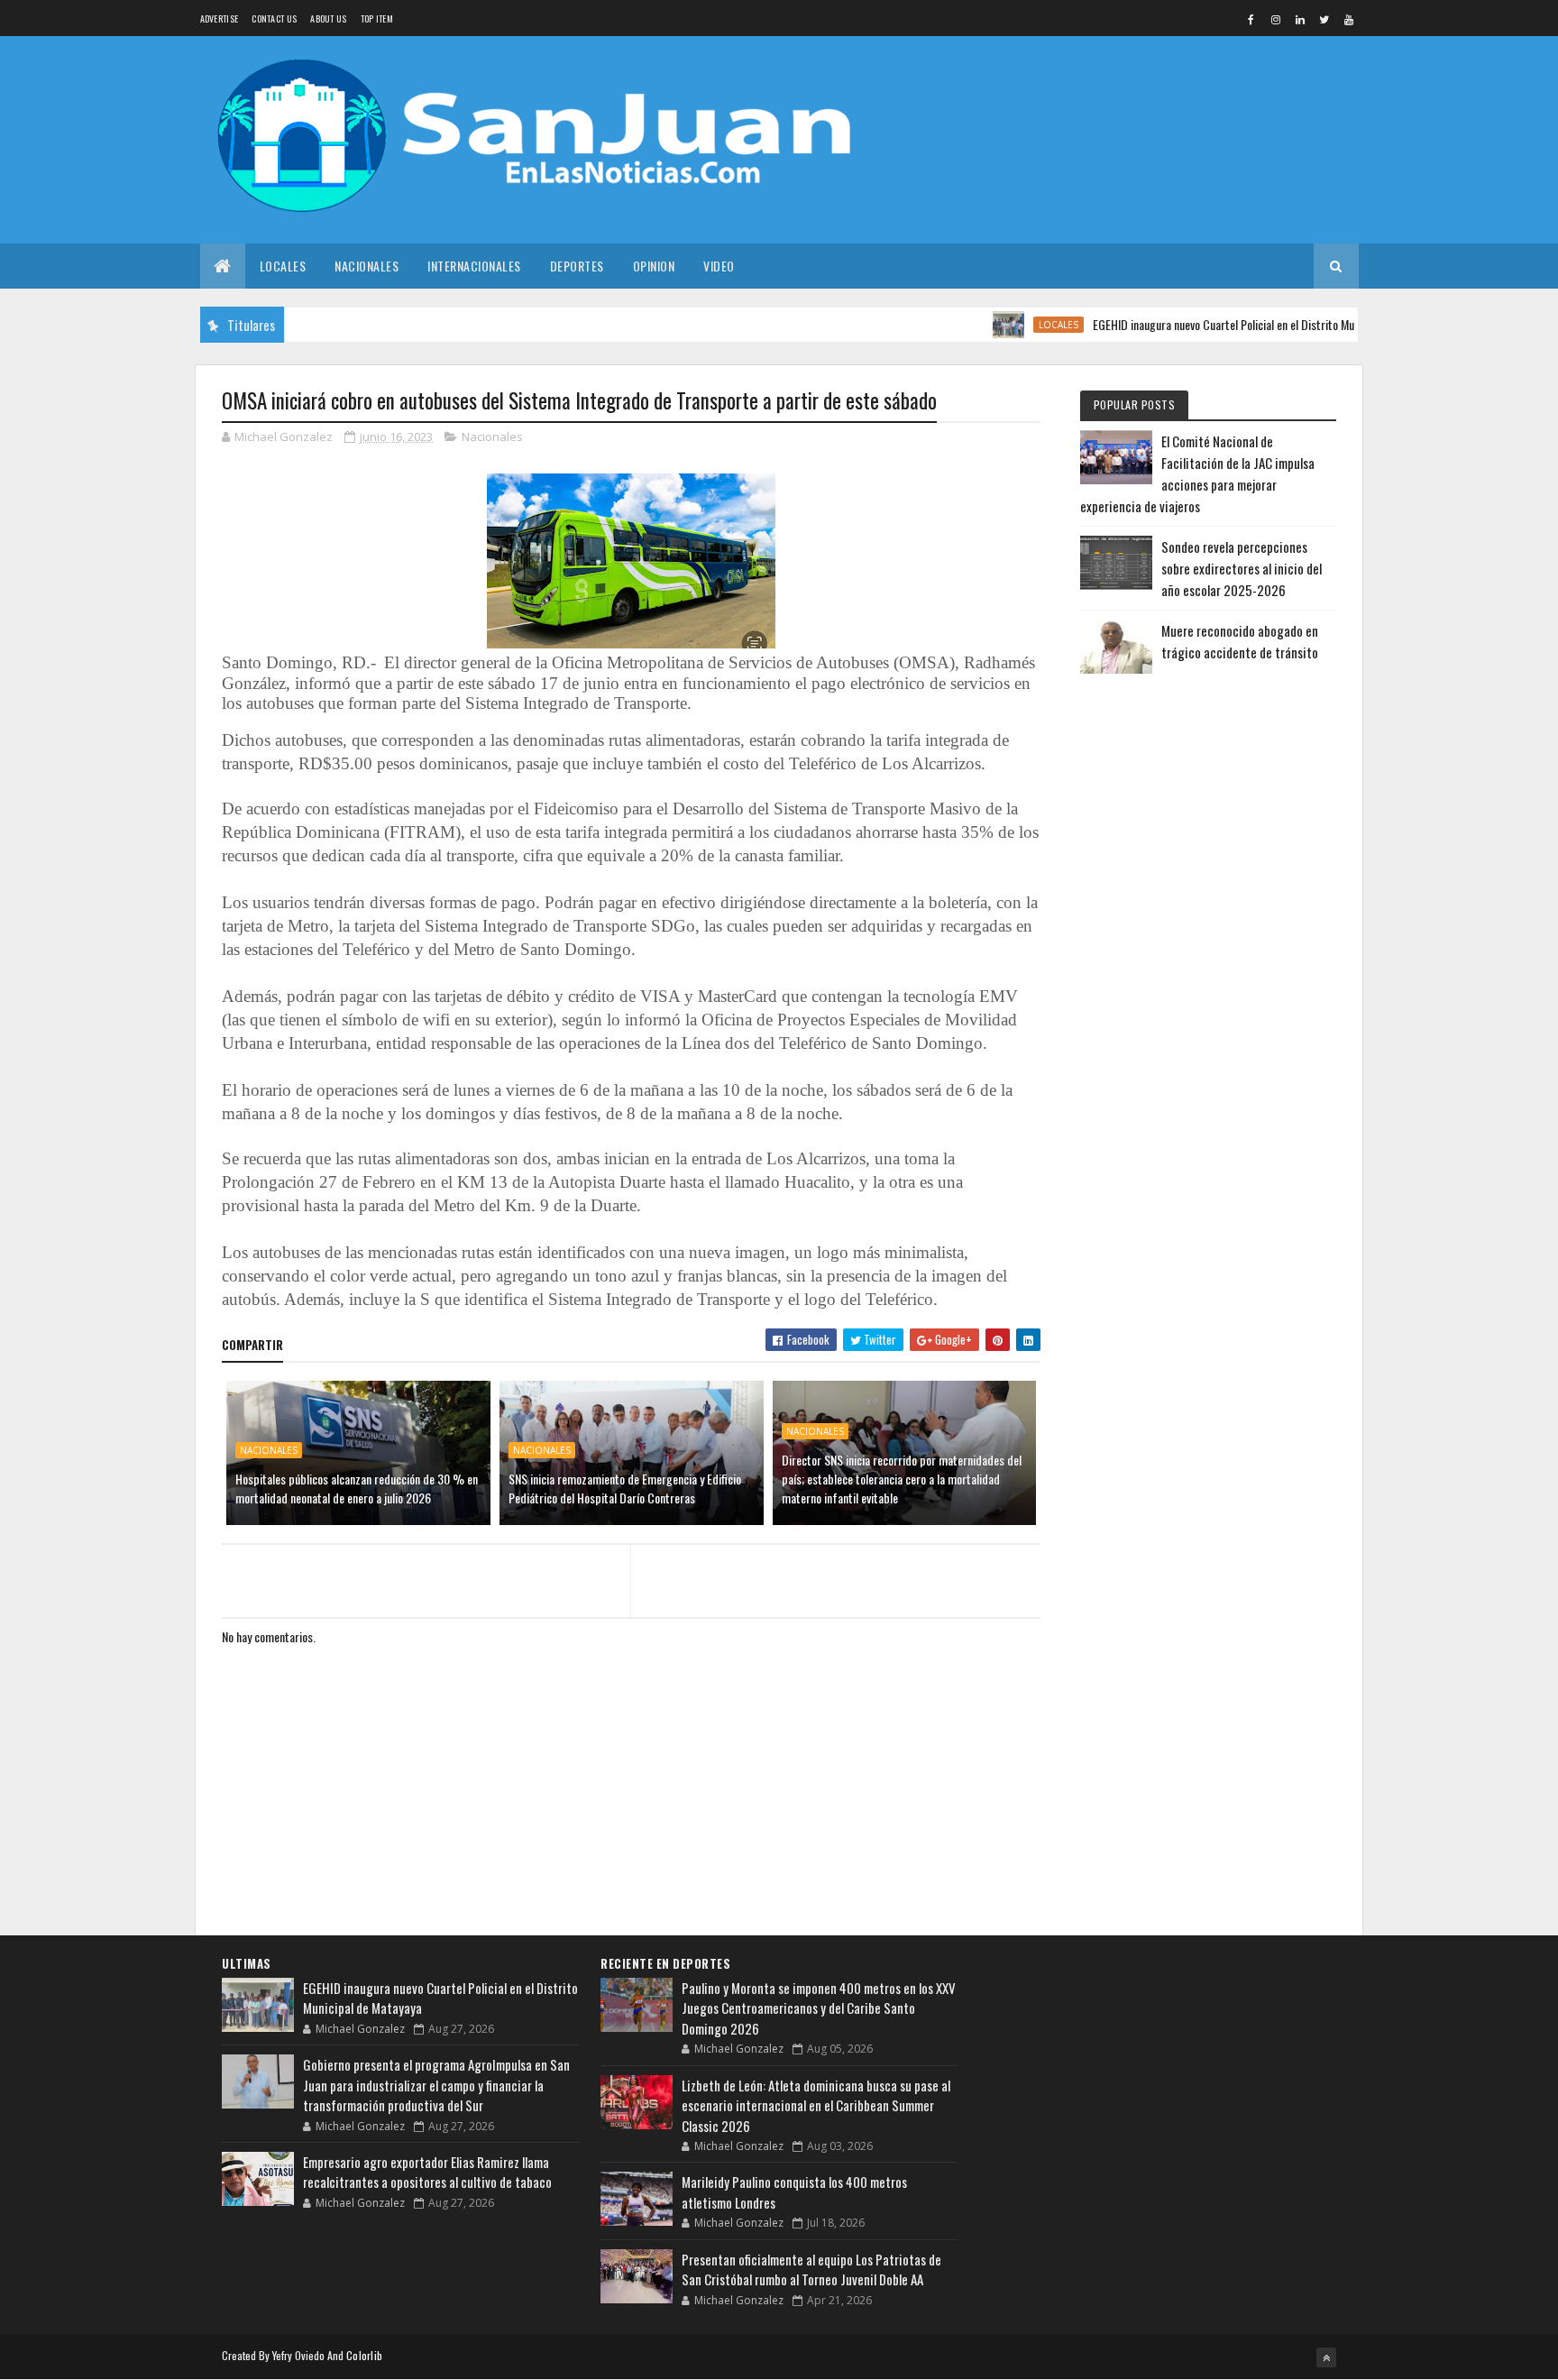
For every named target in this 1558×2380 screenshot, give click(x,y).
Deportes (577, 266)
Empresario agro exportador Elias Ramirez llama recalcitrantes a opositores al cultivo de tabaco (427, 2172)
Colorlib (364, 2355)
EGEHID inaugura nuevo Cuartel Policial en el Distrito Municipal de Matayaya (1223, 324)
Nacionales (367, 266)
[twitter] (1324, 19)
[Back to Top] (1326, 2357)
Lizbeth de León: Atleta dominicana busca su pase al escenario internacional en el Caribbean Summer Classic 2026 (816, 2105)
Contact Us (274, 18)
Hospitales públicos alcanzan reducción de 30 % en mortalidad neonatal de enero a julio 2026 (357, 1488)
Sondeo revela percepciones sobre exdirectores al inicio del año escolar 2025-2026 (1242, 568)
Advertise (220, 18)
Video (719, 266)
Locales (283, 266)
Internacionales (474, 266)
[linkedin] (1300, 19)
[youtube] (1349, 19)
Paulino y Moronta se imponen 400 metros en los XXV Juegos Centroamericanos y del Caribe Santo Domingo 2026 (819, 2008)
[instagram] (1276, 19)
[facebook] (1251, 19)
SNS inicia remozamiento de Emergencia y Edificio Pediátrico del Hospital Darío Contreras (625, 1488)
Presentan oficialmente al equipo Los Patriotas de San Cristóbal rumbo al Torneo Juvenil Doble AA (811, 2270)
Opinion (654, 266)
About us (328, 18)
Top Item (377, 18)
